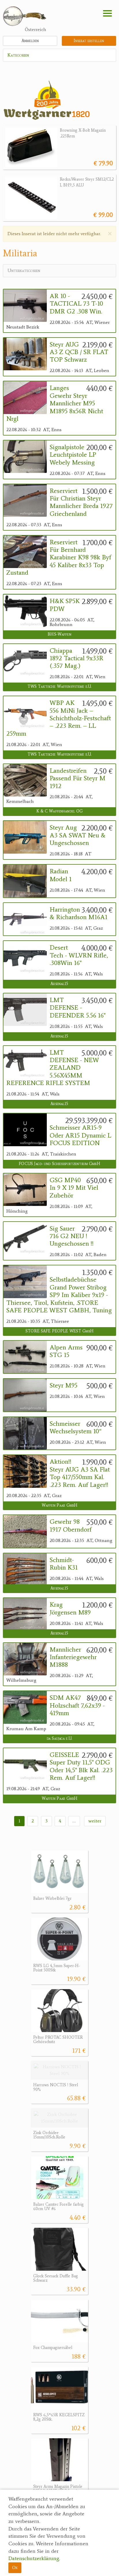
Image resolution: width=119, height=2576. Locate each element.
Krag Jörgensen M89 (70, 1608)
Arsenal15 (59, 984)
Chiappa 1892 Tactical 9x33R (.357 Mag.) (77, 658)
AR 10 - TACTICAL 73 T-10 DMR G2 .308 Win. (76, 304)
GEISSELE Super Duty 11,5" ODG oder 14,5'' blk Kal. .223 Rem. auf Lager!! (81, 1766)
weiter (95, 1821)
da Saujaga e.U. (59, 1738)
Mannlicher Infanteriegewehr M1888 (73, 1657)
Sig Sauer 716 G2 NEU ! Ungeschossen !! (72, 1236)
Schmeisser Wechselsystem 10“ (76, 1427)
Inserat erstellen (89, 41)
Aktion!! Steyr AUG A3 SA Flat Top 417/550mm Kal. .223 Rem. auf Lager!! (80, 1473)
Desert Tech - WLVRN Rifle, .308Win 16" (79, 955)
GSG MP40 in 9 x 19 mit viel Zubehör (74, 1188)
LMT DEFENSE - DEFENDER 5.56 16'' (78, 1008)
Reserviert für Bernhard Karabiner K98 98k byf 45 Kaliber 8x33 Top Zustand (59, 558)
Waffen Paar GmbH (59, 1505)
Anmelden (30, 41)
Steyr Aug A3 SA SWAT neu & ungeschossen (78, 835)
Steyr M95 (64, 1385)
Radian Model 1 (61, 875)
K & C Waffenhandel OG (60, 811)
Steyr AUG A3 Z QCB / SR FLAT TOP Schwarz (79, 352)
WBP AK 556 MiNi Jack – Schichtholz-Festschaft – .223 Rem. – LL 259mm (59, 718)
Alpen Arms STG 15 (66, 1351)
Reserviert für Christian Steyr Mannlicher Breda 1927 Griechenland (81, 502)
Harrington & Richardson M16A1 (79, 913)
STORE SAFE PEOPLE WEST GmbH (59, 1331)
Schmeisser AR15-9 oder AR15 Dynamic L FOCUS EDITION (80, 1135)
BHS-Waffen (59, 634)
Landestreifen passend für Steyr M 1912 (78, 778)
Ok (15, 2567)
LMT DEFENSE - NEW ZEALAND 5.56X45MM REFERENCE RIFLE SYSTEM (53, 1068)
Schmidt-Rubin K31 (64, 1564)
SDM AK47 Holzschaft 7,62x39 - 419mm (77, 1705)
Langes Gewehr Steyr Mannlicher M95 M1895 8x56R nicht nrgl (55, 403)
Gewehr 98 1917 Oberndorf (71, 1525)
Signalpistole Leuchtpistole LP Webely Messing (73, 455)
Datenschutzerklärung (34, 2558)
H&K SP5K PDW (65, 605)
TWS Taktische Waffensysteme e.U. (59, 686)
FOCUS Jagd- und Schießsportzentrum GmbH (59, 1164)
